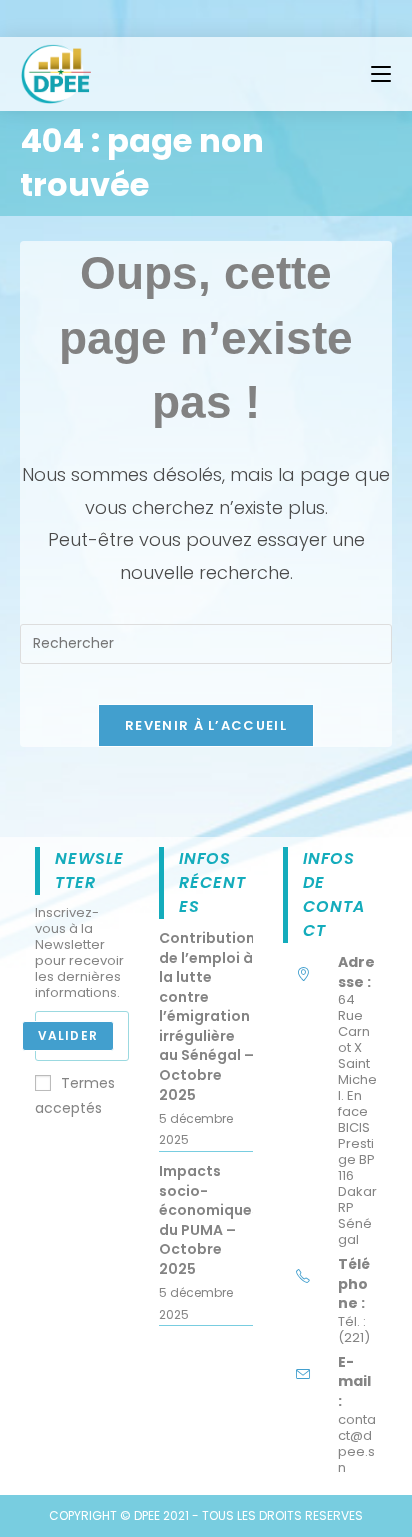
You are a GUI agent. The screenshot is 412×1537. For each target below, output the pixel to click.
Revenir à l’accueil (206, 725)
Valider (68, 1035)
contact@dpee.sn (357, 1443)
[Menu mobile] (381, 74)
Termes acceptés (75, 1095)
